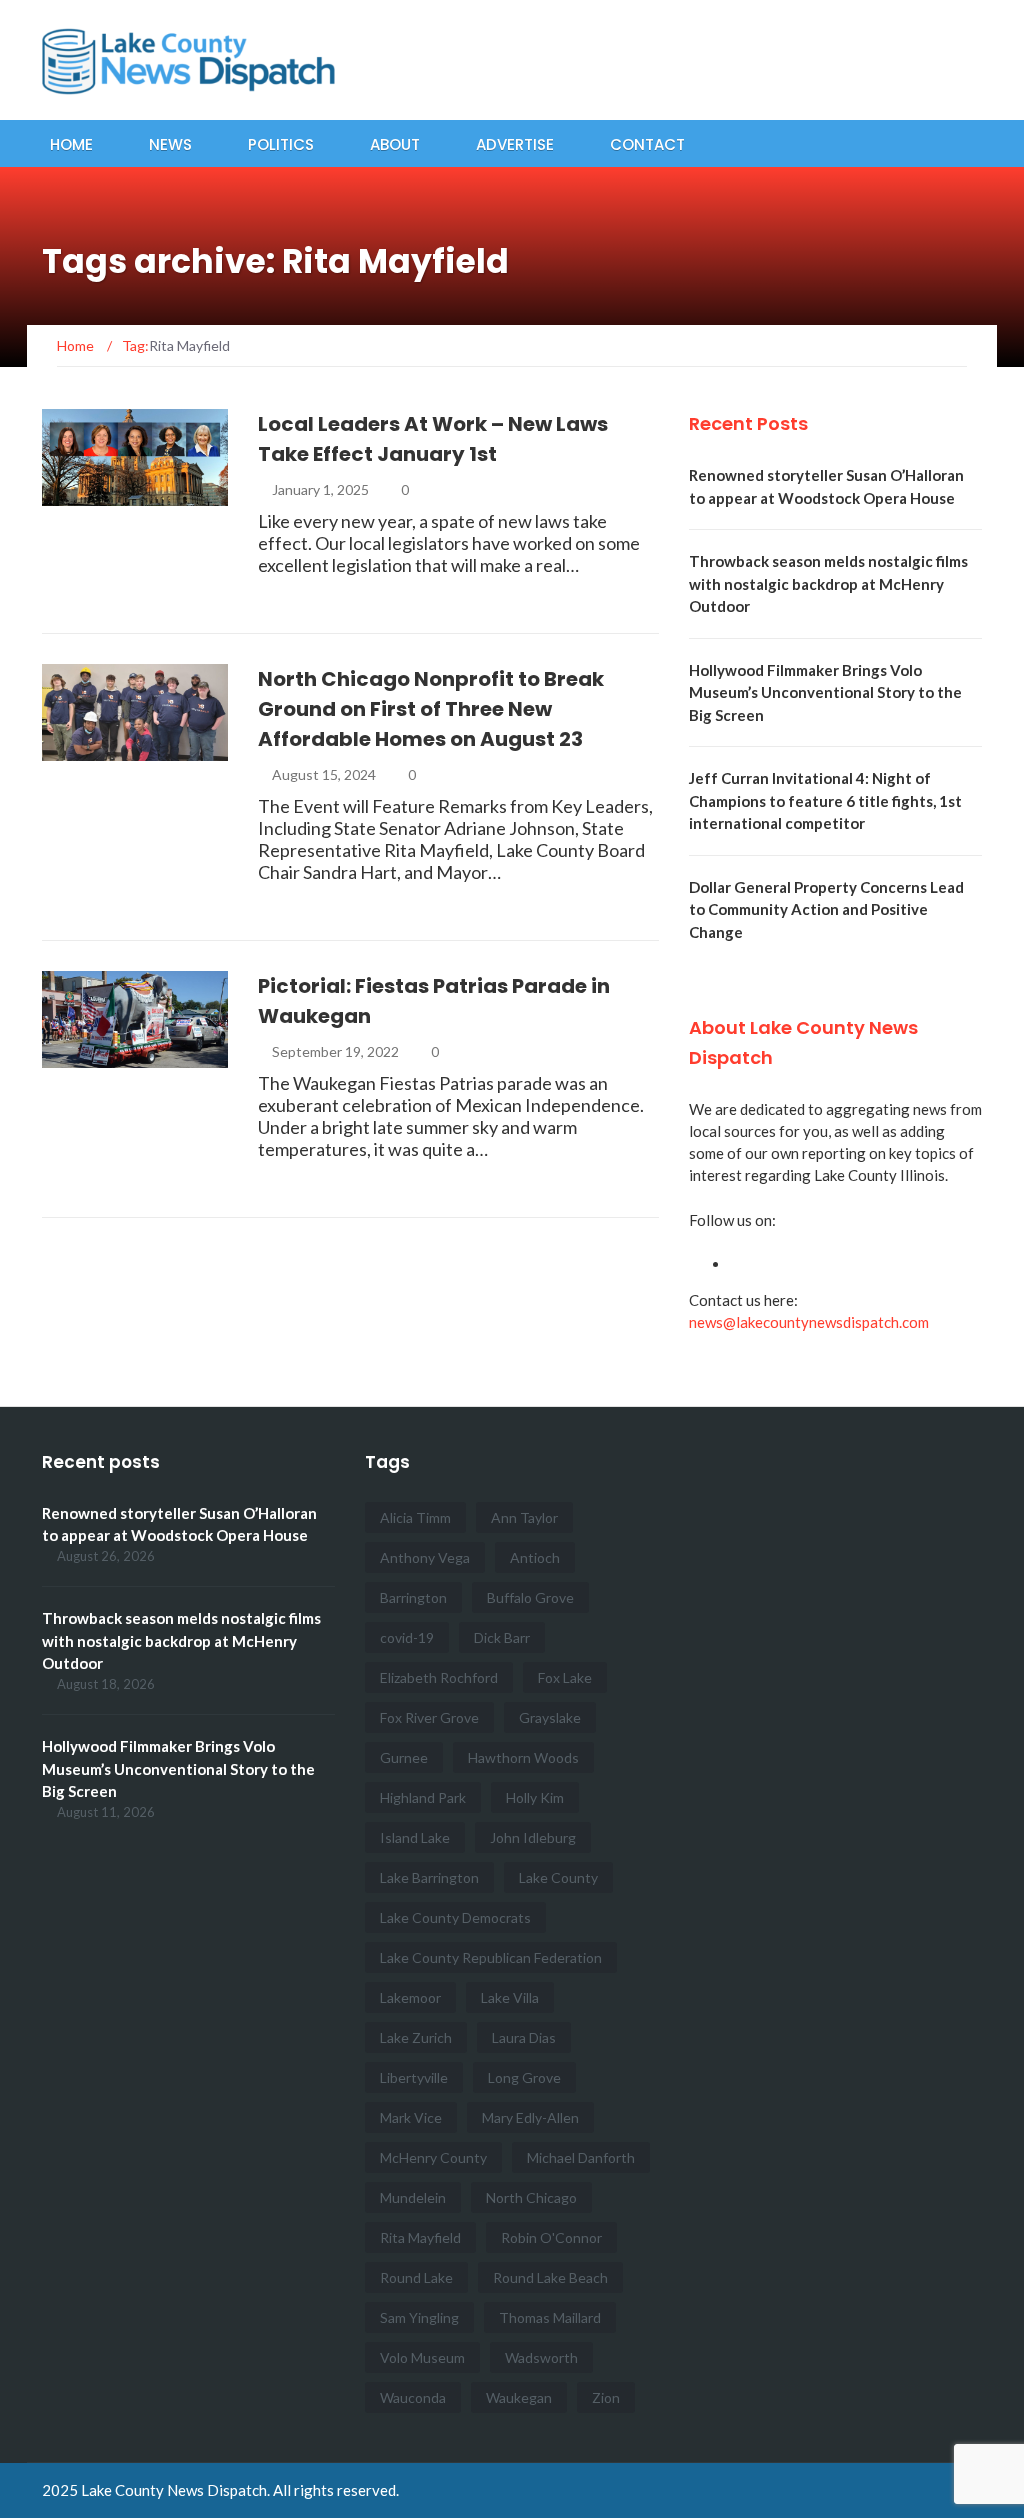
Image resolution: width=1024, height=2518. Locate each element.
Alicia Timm (415, 1517)
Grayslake (550, 1717)
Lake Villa (510, 1997)
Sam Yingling (419, 2317)
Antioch (535, 1557)
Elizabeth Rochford (439, 1677)
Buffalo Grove (530, 1597)
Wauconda (413, 2397)
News (170, 144)
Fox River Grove (429, 1717)
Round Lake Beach (550, 2277)
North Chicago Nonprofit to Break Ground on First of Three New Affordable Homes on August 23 (431, 709)
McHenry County (433, 2157)
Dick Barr (502, 1637)
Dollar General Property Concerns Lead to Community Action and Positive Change (826, 909)
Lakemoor (410, 1997)
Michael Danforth (581, 2157)
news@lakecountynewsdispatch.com (809, 1322)
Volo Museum (422, 2357)
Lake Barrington (429, 1877)
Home (71, 144)
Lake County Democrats (455, 1917)
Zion (606, 2397)
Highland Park (423, 1797)
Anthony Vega (425, 1557)
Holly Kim (535, 1797)
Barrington (413, 1597)
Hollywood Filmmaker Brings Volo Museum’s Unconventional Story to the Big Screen (825, 692)
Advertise (515, 144)
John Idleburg (533, 1837)
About (395, 144)
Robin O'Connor (551, 2237)
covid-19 (407, 1637)
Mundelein (413, 2197)
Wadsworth (541, 2357)
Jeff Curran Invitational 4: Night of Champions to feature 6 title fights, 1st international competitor (825, 800)
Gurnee (404, 1757)
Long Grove (524, 2077)
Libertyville (414, 2077)
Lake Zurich (416, 2037)
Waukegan (519, 2397)
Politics (281, 144)
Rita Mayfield (420, 2237)
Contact (647, 144)
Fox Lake (565, 1677)
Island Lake (415, 1837)
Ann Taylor (524, 1517)
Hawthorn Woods (523, 1757)
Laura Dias (524, 2037)
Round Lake (416, 2277)
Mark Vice (411, 2117)
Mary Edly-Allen (530, 2117)
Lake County (558, 1877)
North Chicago (531, 2197)
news (88, 494)
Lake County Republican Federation (491, 1957)
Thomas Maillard (550, 2317)
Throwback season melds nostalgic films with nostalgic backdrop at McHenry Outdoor (828, 583)
